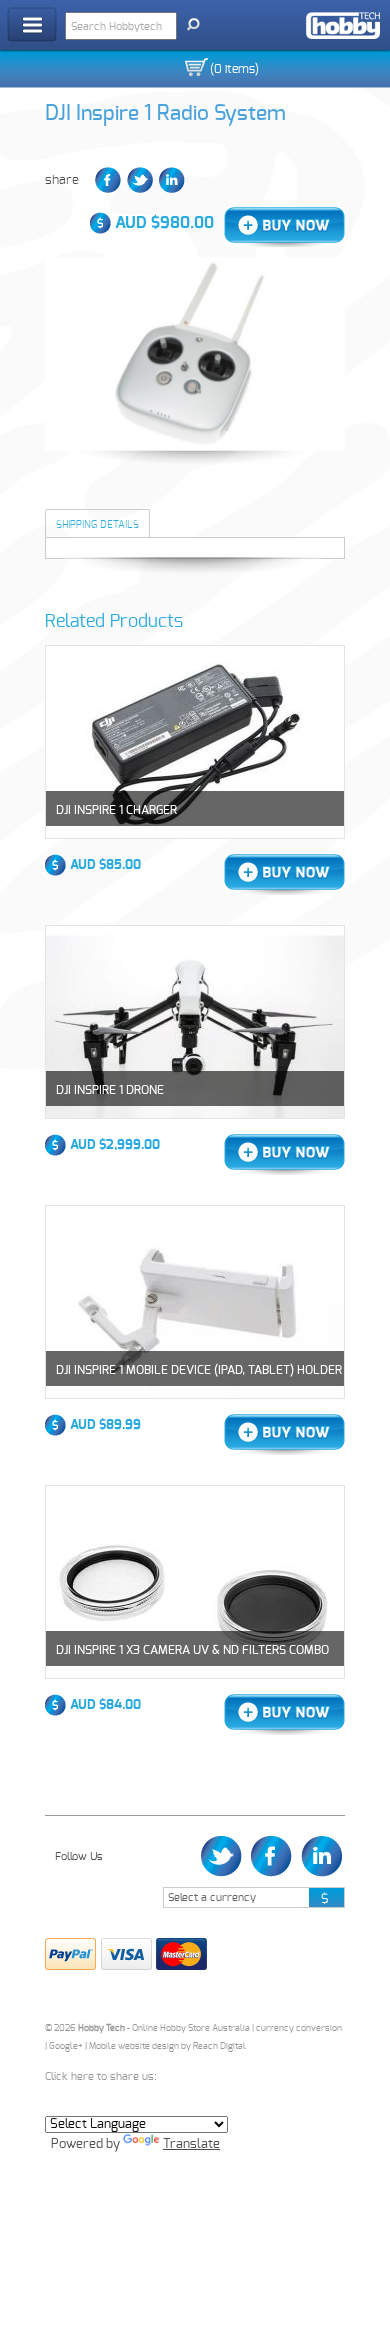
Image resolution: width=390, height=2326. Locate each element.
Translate (191, 2144)
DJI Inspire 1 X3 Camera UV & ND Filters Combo (192, 1650)
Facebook (108, 180)
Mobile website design (134, 2046)
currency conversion (299, 2028)
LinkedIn (172, 180)
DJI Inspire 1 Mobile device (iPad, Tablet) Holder (199, 1370)
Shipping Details (97, 525)
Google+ (66, 2046)
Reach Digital (219, 2046)
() (234, 69)
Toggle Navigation (32, 24)
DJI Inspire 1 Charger (116, 810)
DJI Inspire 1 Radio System (165, 113)
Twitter (140, 180)
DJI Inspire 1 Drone (110, 1090)
